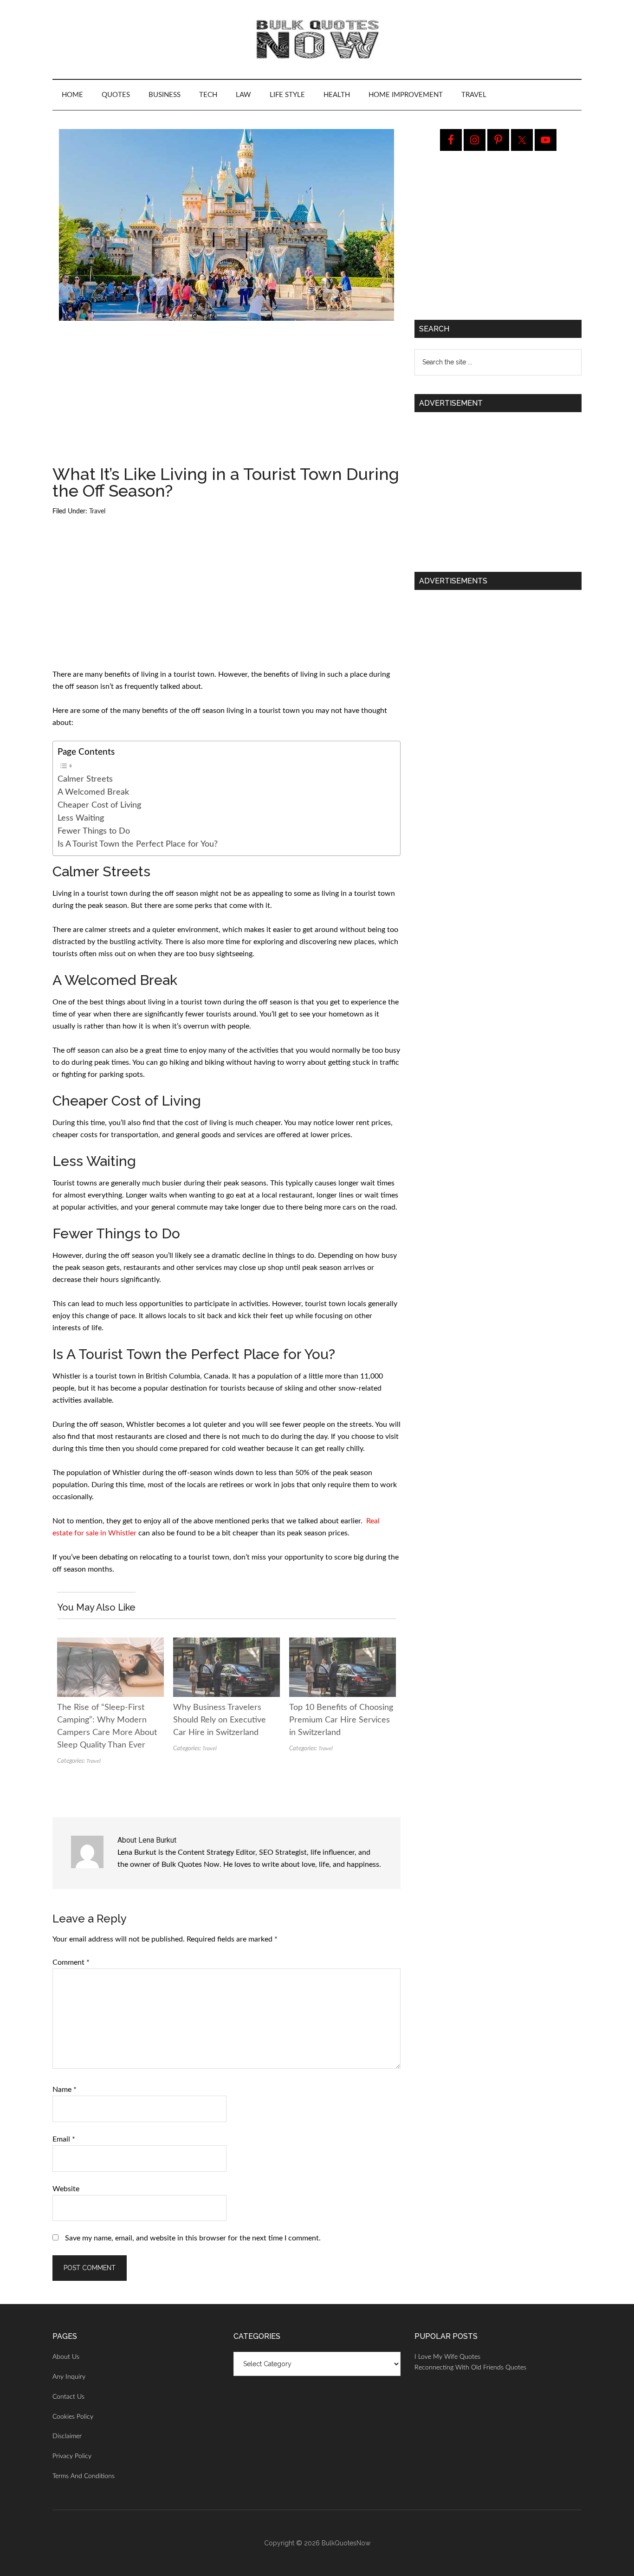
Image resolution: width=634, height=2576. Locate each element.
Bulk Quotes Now (317, 39)
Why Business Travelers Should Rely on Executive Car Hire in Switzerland (220, 1720)
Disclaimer (67, 2436)
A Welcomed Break (93, 792)
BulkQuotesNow (346, 2543)
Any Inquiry (69, 2377)
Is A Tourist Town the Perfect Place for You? (138, 844)
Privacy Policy (72, 2456)
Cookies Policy (73, 2417)
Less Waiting (81, 818)
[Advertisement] (226, 397)
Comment (71, 1962)
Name (65, 2090)
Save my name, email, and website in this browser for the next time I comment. (193, 2238)
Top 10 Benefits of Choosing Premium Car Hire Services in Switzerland (341, 1720)
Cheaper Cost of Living (99, 805)
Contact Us (68, 2397)
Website (66, 2189)
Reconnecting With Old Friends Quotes (470, 2368)
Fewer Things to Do (94, 831)
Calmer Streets (85, 779)
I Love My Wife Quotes (447, 2357)
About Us (66, 2357)
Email (64, 2139)
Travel (97, 511)
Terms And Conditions (84, 2476)
